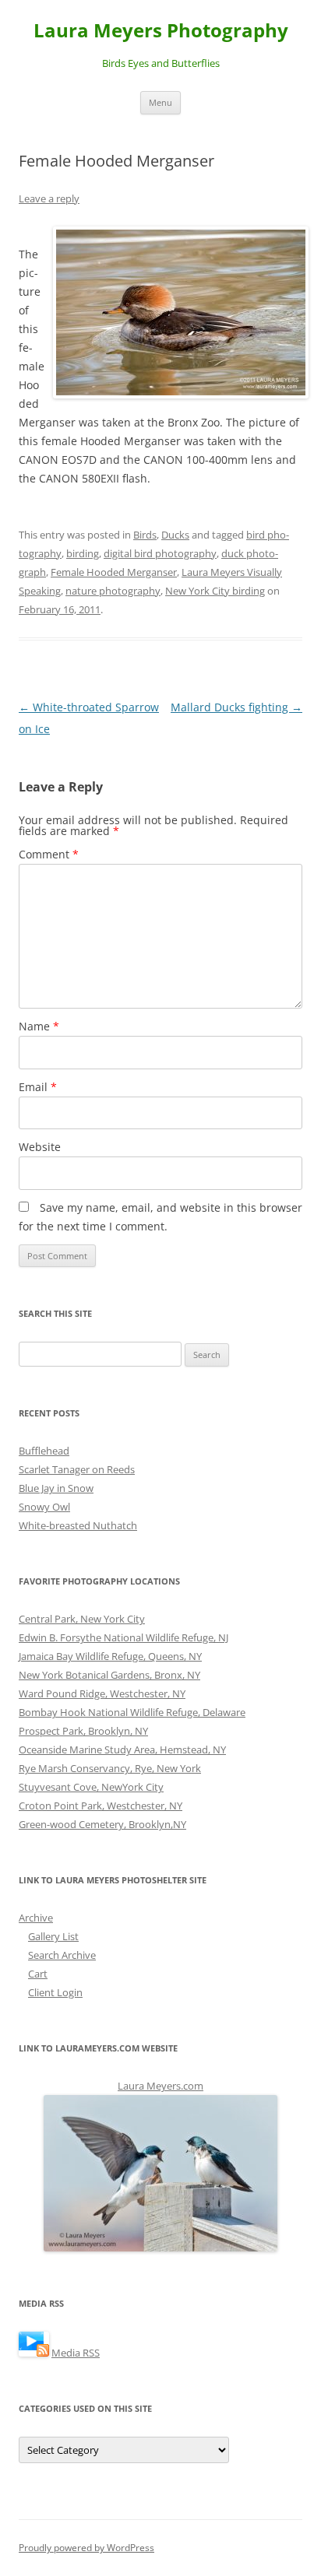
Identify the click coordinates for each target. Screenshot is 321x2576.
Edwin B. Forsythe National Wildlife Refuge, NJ (123, 1637)
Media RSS (76, 2353)
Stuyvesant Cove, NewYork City (91, 1787)
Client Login (55, 1992)
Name (39, 1026)
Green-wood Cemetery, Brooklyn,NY (102, 1824)
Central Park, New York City (82, 1619)
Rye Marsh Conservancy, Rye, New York (110, 1768)
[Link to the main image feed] (34, 2353)
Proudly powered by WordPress (86, 2548)
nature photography (113, 591)
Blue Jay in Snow (56, 1488)
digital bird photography (160, 553)
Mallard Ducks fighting (236, 707)
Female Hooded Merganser (114, 572)
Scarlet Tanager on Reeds (77, 1469)
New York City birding (215, 591)
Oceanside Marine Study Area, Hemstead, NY (122, 1750)
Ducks (175, 535)
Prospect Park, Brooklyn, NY (83, 1731)
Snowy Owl (44, 1507)
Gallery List (53, 1936)
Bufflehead (44, 1451)
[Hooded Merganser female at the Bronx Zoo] (178, 312)
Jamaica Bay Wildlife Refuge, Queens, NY (110, 1656)
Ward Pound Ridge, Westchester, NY (102, 1693)
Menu (160, 102)
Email (38, 1087)
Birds (145, 535)
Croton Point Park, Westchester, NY (101, 1806)
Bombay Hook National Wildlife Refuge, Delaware (132, 1712)
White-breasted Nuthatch (78, 1525)
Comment (49, 854)
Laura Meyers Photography (161, 31)
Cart (38, 1974)
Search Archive (62, 1955)
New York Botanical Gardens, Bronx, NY (109, 1675)
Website (40, 1147)
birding (83, 553)
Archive (36, 1918)
